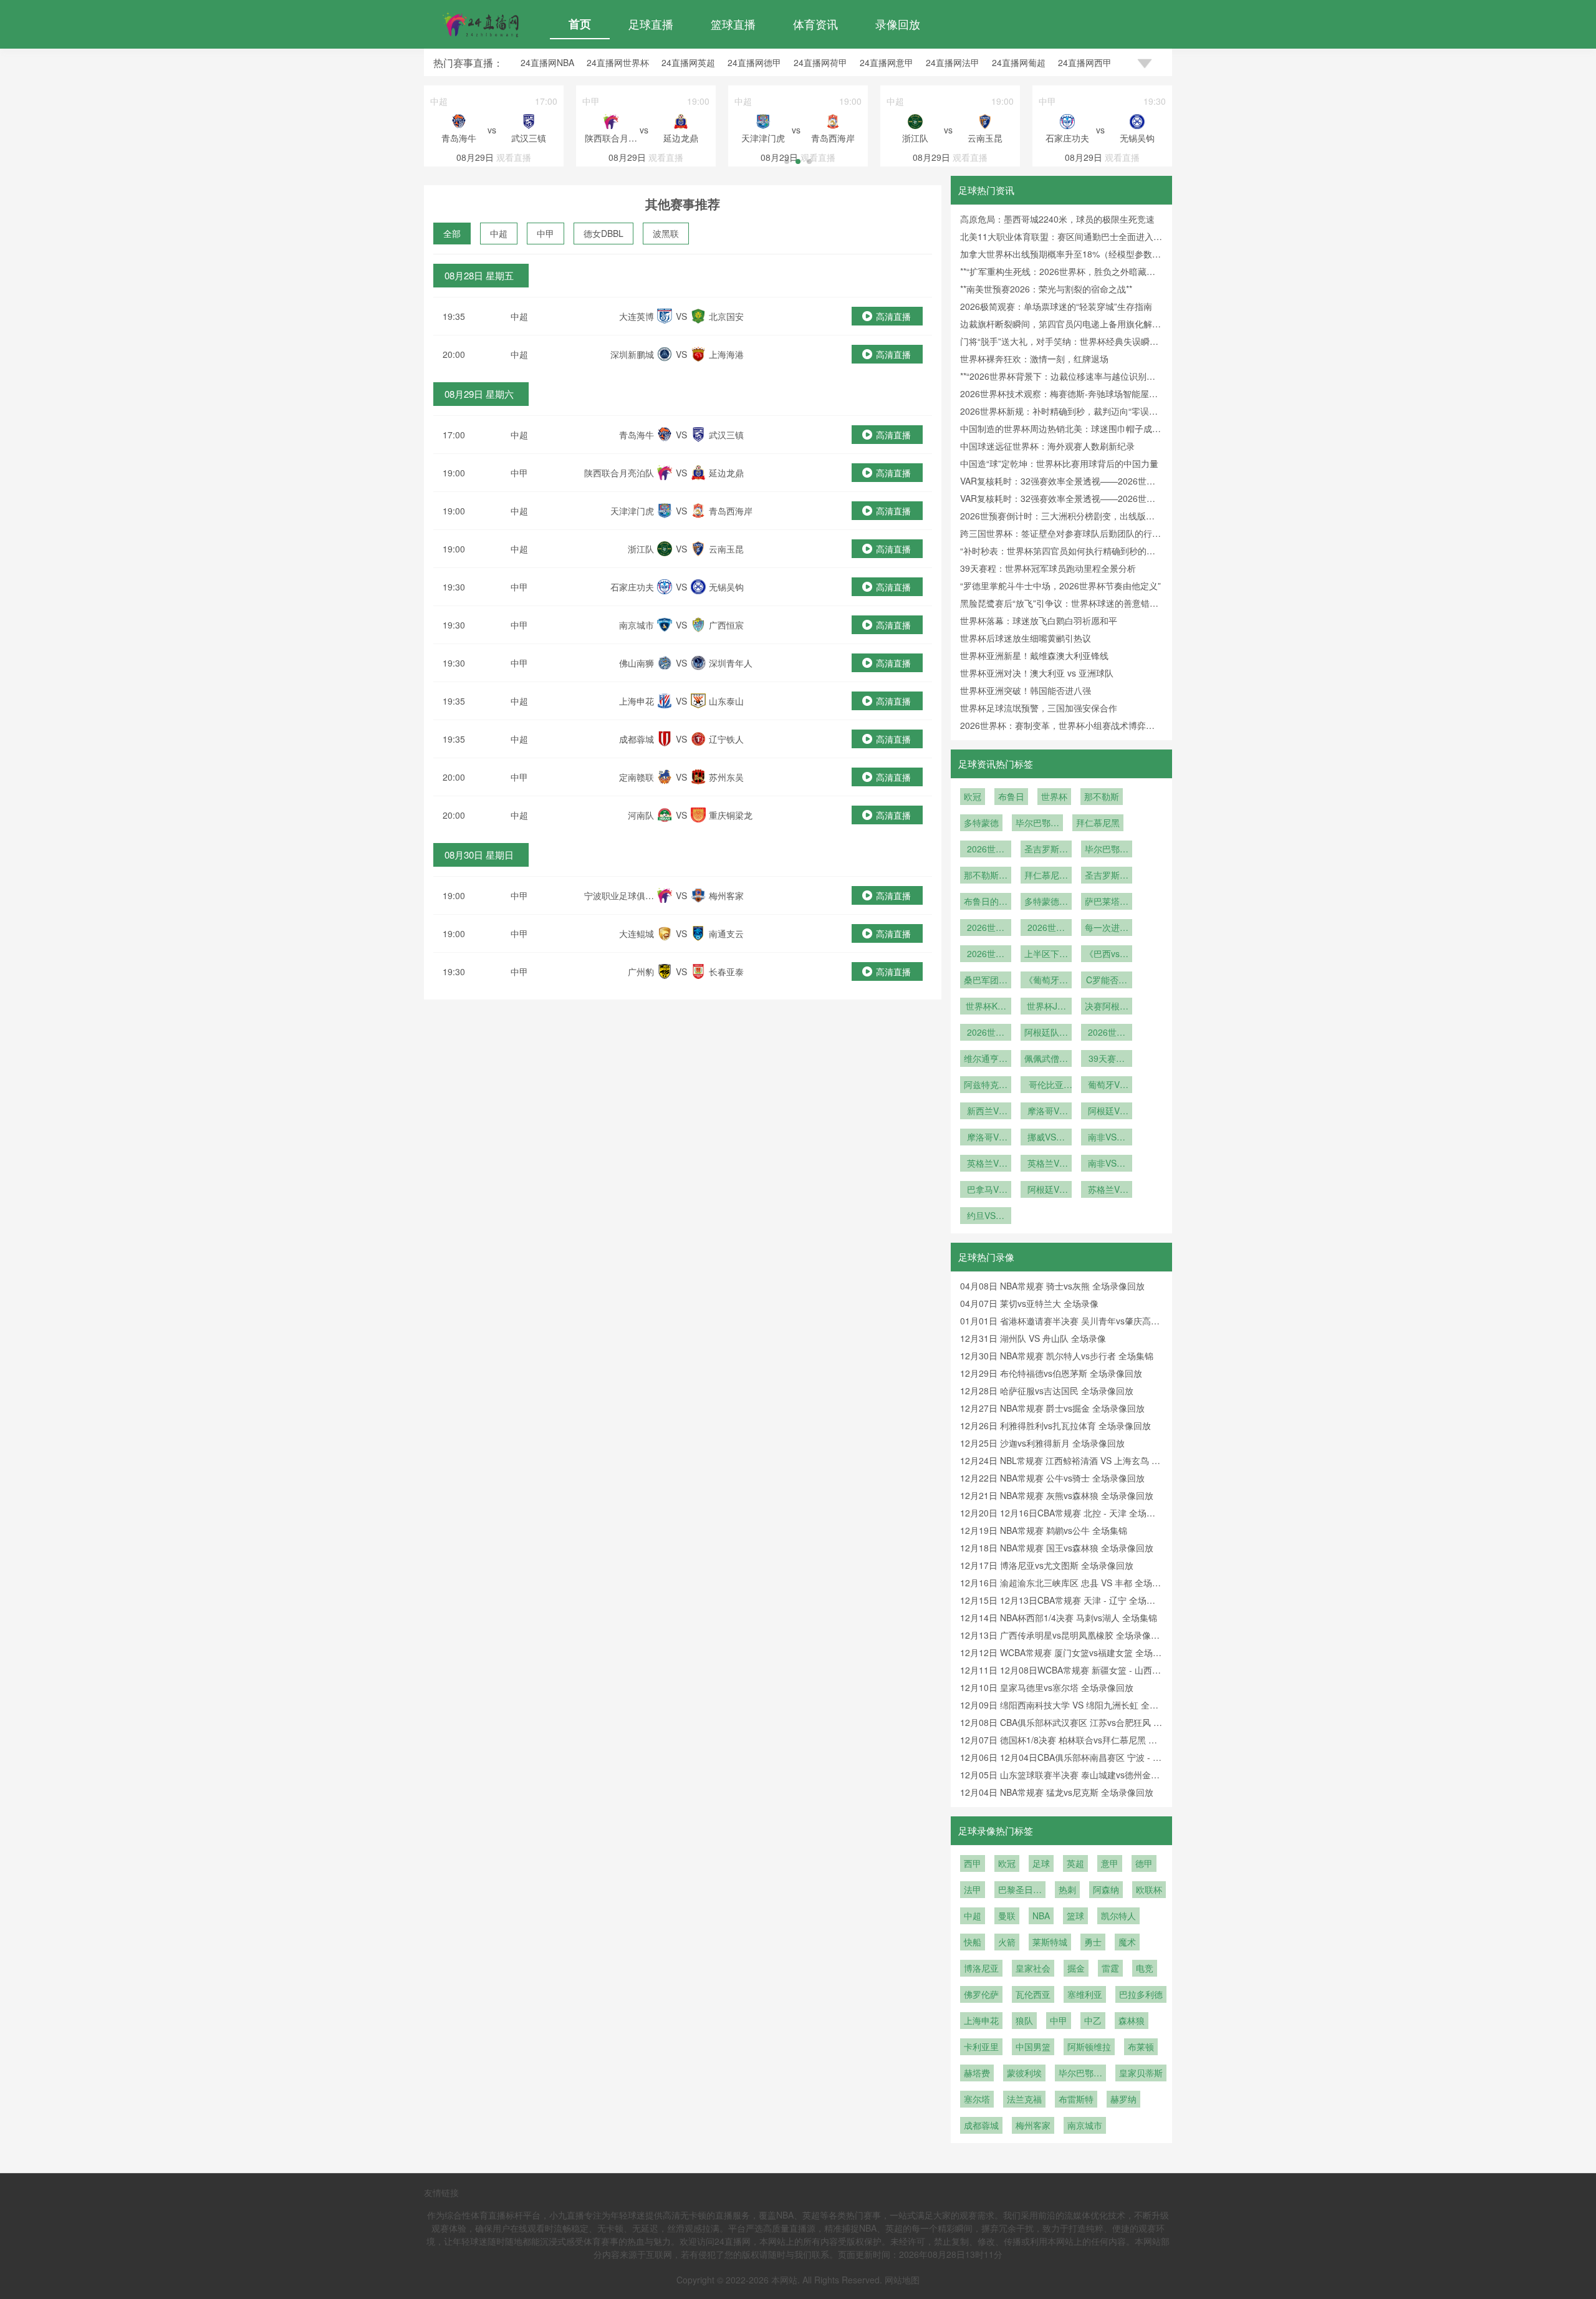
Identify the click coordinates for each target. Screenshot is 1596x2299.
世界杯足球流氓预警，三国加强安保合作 (1039, 708)
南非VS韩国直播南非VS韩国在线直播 (1107, 1164)
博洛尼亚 (981, 1968)
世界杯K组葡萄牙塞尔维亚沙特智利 (986, 1007)
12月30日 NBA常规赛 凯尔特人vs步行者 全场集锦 (1057, 1356)
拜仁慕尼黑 (1098, 822)
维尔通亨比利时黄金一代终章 (986, 1059)
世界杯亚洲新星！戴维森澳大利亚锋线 (1034, 655)
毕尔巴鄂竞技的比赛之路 (1107, 850)
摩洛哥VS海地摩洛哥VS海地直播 (986, 1138)
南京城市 (1085, 2125)
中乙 (1093, 2020)
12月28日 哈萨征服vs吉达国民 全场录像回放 (1047, 1390)
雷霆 (1110, 1968)
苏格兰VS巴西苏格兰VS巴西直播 (1107, 1190)
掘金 (1076, 1968)
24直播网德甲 (754, 62)
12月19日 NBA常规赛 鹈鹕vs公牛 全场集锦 (1044, 1530)
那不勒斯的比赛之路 (986, 876)
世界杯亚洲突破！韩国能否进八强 (1026, 690)
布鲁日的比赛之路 (986, 902)
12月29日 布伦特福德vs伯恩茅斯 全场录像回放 (1051, 1373)
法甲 (973, 1889)
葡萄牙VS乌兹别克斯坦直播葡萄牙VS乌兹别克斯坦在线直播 (1107, 1086)
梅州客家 (1033, 2125)
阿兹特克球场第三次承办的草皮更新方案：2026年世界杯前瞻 (986, 1086)
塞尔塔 (977, 2099)
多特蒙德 (981, 822)
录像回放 (898, 24)
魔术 (1127, 1942)
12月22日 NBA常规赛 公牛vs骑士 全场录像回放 (1052, 1478)
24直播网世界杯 (618, 62)
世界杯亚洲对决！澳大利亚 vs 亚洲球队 (1037, 673)
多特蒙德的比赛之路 (1046, 902)
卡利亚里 (981, 2046)
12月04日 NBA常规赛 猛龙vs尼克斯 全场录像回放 (1057, 1792)
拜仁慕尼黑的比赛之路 (1046, 876)
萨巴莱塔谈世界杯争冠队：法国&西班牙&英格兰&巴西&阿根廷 (1107, 902)
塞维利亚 (1085, 1994)
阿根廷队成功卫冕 (1046, 1033)
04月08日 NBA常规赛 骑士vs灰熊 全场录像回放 (1052, 1286)
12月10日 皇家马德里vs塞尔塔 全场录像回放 (1047, 1687)
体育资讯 (815, 24)
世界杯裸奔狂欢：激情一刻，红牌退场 (1034, 359)
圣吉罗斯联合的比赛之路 (1107, 876)
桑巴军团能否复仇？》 (986, 981)
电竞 (1145, 1968)
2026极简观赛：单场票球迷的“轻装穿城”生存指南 (1056, 306)
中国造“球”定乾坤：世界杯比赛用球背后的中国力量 (1059, 463)
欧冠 (973, 796)
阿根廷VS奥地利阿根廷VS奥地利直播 (1107, 1112)
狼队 (1024, 2020)
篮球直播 (733, 24)
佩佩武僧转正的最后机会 (1046, 1059)
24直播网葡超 (1019, 62)
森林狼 (1132, 2020)
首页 (580, 24)
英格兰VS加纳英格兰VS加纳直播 (986, 1164)
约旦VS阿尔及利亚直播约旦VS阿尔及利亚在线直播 (986, 1217)
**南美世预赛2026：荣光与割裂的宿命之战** (1046, 289)
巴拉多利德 (1141, 1994)
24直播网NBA (547, 62)
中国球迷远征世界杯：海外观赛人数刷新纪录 (1047, 446)
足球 (1041, 1863)
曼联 (1007, 1916)
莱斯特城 (1050, 1942)
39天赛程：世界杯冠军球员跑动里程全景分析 (1048, 568)
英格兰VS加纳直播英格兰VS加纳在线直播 (1046, 1164)
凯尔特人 (1118, 1916)
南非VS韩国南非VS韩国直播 (1107, 1138)
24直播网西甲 (1085, 62)
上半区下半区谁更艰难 (1046, 955)
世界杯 (1054, 796)
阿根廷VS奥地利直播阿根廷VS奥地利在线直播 (1046, 1190)
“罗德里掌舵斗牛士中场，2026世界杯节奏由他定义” (1060, 586)
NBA (1041, 1916)
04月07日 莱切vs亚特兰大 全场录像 (1029, 1303)
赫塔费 (977, 2073)
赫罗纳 (1123, 2099)
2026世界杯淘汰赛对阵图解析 (986, 955)
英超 (1075, 1863)
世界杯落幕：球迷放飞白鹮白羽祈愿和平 (1039, 620)
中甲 (546, 233)
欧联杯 (1149, 1889)
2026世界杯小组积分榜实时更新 (1046, 928)
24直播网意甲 (887, 62)
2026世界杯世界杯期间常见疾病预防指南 (986, 928)
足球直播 (651, 24)
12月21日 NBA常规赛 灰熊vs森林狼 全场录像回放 (1057, 1495)
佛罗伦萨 (981, 1994)
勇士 (1093, 1942)
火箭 (1007, 1942)
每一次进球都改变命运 (1107, 928)
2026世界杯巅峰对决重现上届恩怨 (986, 1033)
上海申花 (981, 2020)
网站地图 (902, 2280)
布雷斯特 (1076, 2099)
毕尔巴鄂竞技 (1037, 824)
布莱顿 (1141, 2046)
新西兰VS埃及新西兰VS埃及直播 (986, 1112)
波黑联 (666, 233)
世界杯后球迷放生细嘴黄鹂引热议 (1026, 638)
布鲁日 (1011, 796)
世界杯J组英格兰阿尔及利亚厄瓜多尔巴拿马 (1046, 1007)
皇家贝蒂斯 (1141, 2073)
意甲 (1110, 1863)
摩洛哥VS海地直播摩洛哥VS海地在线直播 (1046, 1112)
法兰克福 (1024, 2099)
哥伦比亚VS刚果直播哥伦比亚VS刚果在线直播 (1046, 1086)
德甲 (1144, 1863)
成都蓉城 (981, 2125)
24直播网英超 (688, 62)
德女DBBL (603, 233)
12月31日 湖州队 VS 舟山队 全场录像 (1033, 1338)
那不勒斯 (1102, 796)
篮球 (1075, 1916)
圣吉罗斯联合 (1046, 850)
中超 (499, 233)
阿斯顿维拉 (1089, 2046)
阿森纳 (1106, 1889)
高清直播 (893, 316)
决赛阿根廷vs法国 (1107, 1007)
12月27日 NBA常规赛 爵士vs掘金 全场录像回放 (1052, 1408)
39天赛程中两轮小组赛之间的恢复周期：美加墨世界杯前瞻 (1107, 1059)
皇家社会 (1033, 1968)
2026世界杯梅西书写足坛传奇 (1107, 1033)
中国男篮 (1033, 2046)
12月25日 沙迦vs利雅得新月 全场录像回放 (1042, 1443)
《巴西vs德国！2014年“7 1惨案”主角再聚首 (1107, 955)
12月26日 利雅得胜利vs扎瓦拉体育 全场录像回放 (1055, 1425)
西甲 (973, 1863)
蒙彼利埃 (1024, 2073)
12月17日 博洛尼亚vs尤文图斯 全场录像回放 (1047, 1565)
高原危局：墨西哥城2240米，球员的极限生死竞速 (1057, 219)
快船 (973, 1942)
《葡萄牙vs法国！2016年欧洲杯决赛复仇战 (1046, 981)
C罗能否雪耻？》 (1107, 981)
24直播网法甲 (953, 62)
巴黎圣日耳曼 (1020, 1891)
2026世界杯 (986, 850)
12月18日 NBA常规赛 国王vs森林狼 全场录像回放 (1057, 1548)
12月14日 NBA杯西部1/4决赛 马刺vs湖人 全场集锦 (1059, 1617)
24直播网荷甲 (820, 62)
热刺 (1067, 1889)
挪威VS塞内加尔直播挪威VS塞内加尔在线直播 (1046, 1138)
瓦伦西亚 (1033, 1994)
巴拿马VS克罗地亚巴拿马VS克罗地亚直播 (986, 1190)
